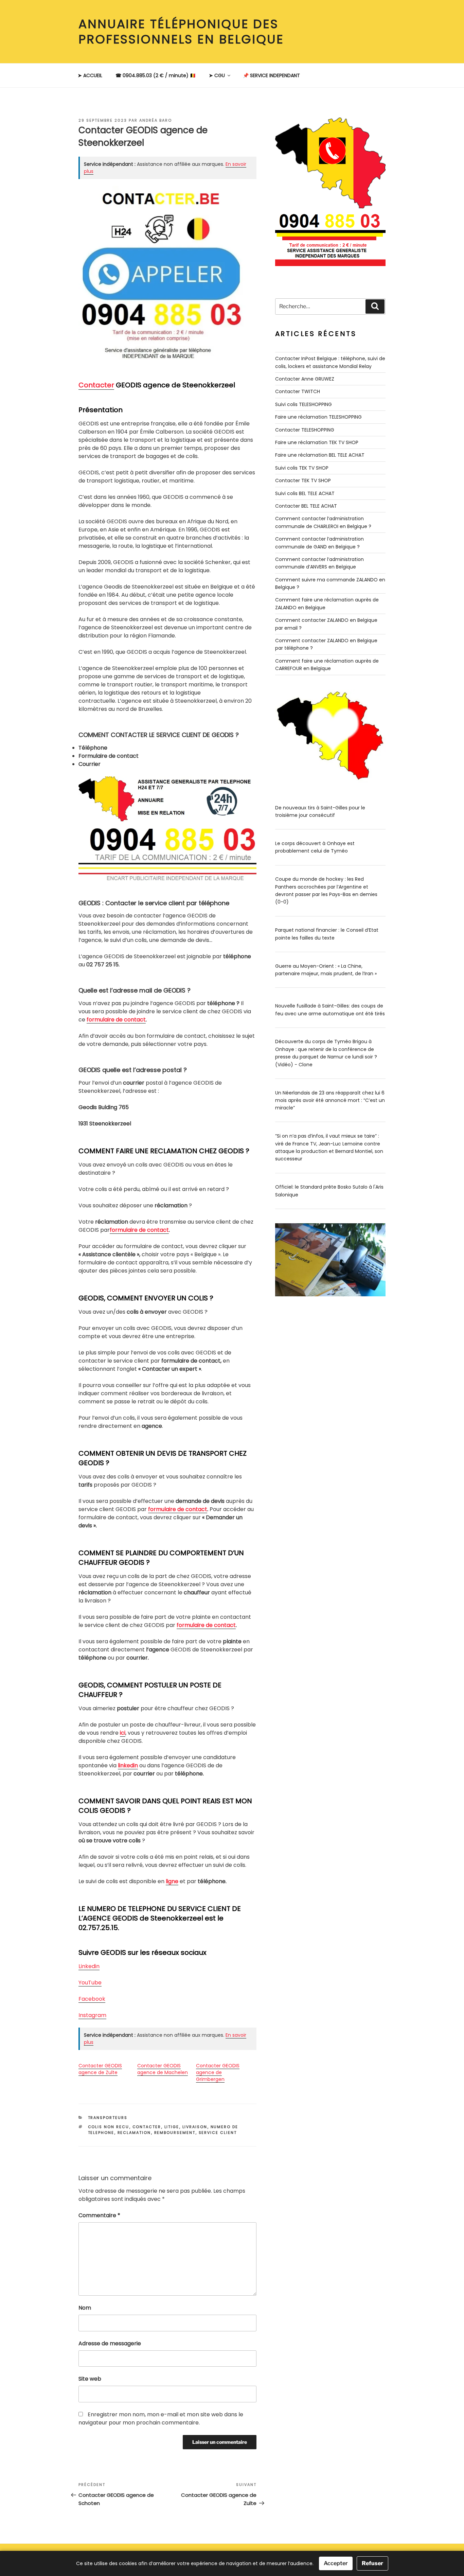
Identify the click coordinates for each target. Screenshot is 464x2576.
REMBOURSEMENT (175, 2133)
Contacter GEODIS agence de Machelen (163, 2069)
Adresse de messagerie (110, 2343)
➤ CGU (217, 75)
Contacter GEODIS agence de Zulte (100, 2069)
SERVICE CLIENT (218, 2133)
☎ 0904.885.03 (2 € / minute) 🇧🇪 (156, 75)
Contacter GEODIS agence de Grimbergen (218, 2072)
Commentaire (99, 2215)
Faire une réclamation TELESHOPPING (318, 417)
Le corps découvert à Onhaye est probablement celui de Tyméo (315, 847)
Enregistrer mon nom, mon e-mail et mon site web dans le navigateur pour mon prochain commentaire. (161, 2419)
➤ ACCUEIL (90, 75)
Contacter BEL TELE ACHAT (306, 506)
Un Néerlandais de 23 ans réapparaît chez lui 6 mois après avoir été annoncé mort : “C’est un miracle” (330, 1100)
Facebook (92, 1999)
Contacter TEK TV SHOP (303, 480)
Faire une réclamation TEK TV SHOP (317, 442)
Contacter (96, 385)
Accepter (336, 2563)
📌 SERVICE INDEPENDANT (271, 75)
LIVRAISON (195, 2127)
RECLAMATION (134, 2133)
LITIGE (172, 2127)
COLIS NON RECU (109, 2127)
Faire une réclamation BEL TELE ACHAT (320, 455)
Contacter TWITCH (298, 391)
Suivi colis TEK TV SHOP (302, 468)
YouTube (90, 1983)
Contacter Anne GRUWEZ (305, 379)
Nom (85, 2308)
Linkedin (89, 1966)
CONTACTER (147, 2127)
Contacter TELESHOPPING (305, 430)
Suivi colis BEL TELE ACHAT (305, 493)
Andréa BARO (156, 120)
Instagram (92, 2015)
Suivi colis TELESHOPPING (304, 404)
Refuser (372, 2563)
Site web (90, 2379)
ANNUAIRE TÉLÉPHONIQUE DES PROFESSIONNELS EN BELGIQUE (181, 32)
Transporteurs (108, 2118)
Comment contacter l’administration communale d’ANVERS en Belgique (319, 563)
